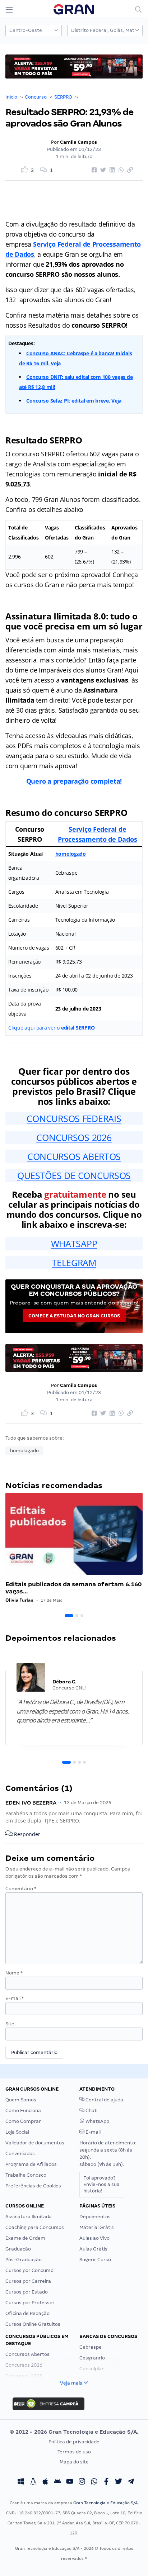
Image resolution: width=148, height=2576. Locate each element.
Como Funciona (23, 2111)
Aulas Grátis (93, 2249)
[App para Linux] (33, 2482)
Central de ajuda (104, 2100)
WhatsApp (97, 2121)
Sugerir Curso (95, 2260)
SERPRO (63, 97)
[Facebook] (106, 2482)
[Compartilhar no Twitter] (102, 170)
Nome (14, 1973)
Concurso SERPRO (100, 97)
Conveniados (20, 2154)
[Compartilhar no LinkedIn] (111, 170)
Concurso (36, 97)
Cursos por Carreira (28, 2281)
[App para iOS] (45, 2482)
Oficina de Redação (27, 2313)
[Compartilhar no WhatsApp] (120, 170)
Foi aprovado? (101, 2184)
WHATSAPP (74, 1244)
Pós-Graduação (24, 2260)
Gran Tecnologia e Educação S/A (105, 2503)
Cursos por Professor (30, 2303)
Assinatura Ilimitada (29, 2217)
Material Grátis (97, 2227)
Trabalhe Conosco (26, 2175)
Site (10, 2024)
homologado (71, 854)
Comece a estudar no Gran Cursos (74, 1316)
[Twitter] (119, 2482)
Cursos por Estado (27, 2292)
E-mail (15, 1998)
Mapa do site (74, 2462)
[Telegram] (131, 2482)
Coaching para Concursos (35, 2227)
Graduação (18, 2249)
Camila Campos (78, 142)
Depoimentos (95, 2217)
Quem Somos (21, 2100)
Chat (91, 2111)
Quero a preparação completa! (74, 781)
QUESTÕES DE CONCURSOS (74, 1175)
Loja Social (17, 2132)
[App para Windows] (21, 2482)
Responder (26, 1834)
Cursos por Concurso (29, 2270)
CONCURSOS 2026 (74, 1137)
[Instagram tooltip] (82, 2482)
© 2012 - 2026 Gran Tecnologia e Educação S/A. (74, 2432)
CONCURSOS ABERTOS (74, 1156)
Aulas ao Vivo (94, 2238)
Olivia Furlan (19, 1600)
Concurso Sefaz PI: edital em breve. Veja (74, 401)
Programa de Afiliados (31, 2164)
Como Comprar (23, 2121)
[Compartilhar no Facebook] (93, 170)
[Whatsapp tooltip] (94, 2482)
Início (11, 97)
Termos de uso (74, 2452)
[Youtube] (70, 2482)
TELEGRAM (74, 1263)
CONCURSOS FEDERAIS (74, 1118)
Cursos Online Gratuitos (33, 2324)
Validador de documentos (35, 2143)
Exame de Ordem (25, 2238)
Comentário (21, 1889)
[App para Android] (57, 2482)
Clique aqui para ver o (51, 1028)
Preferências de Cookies (33, 2186)
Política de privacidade (74, 2442)
